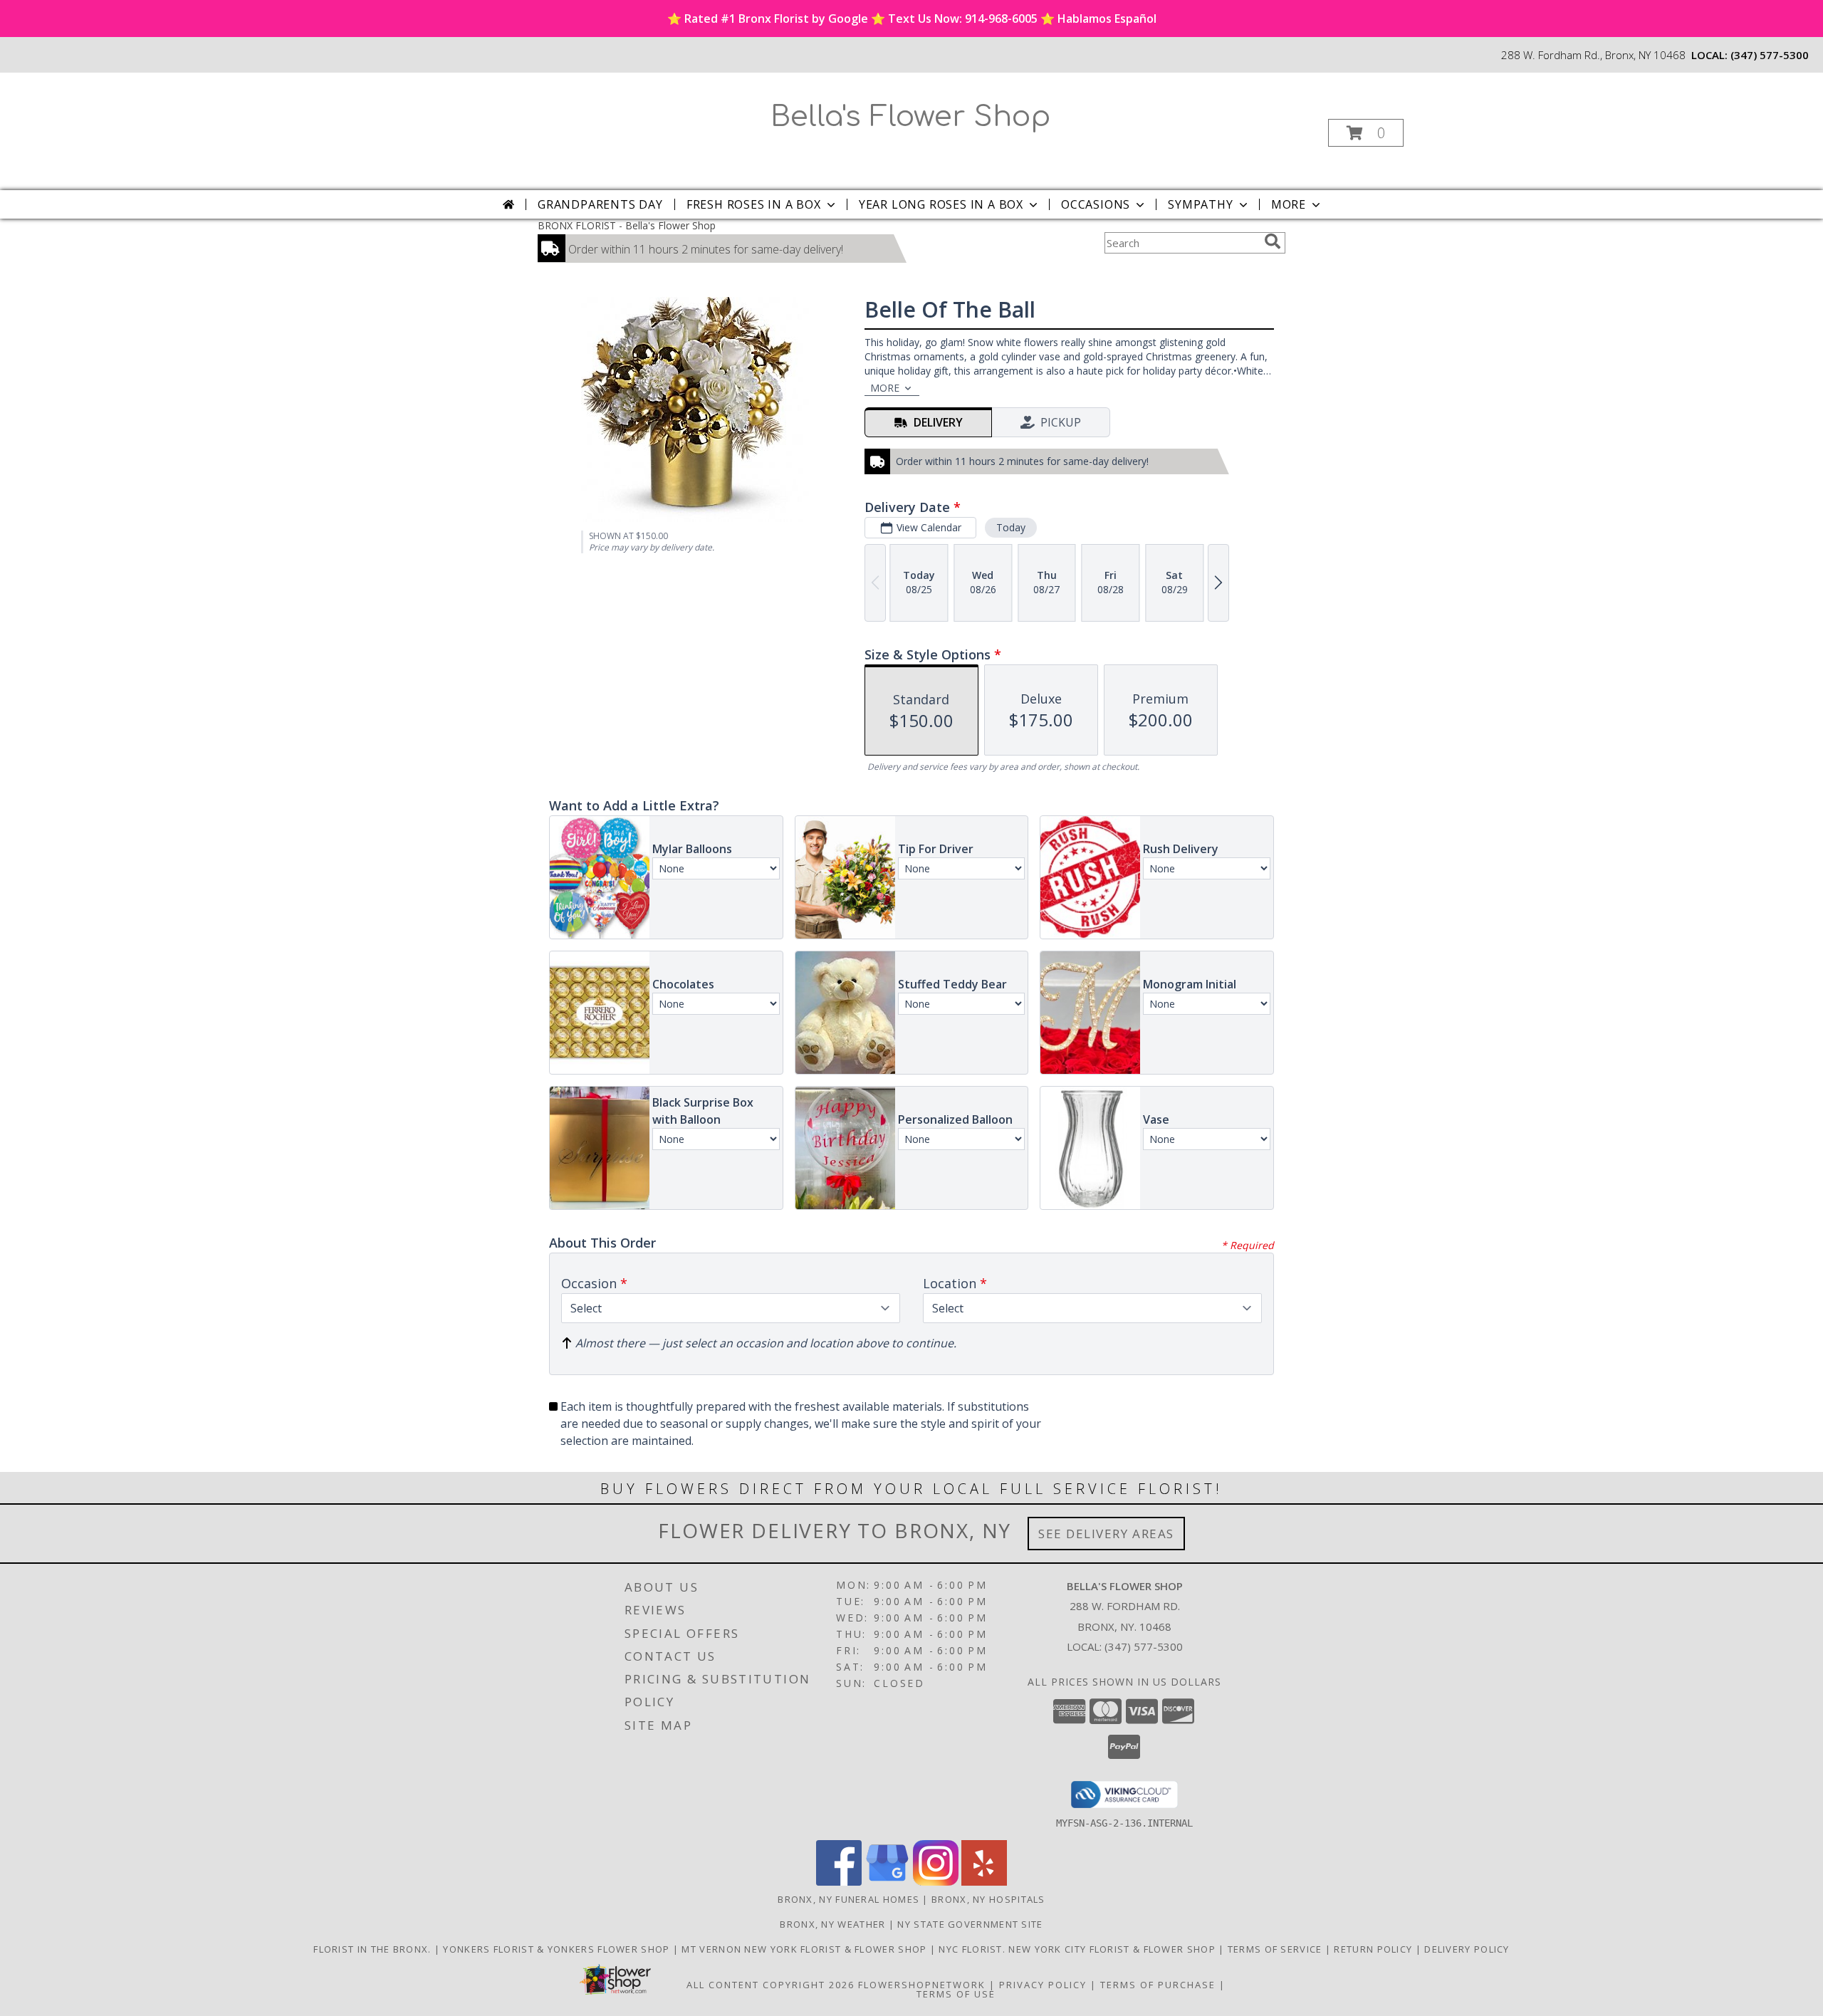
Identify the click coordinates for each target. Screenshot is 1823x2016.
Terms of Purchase (1158, 1985)
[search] (1273, 241)
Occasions (1096, 204)
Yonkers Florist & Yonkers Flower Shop (558, 1949)
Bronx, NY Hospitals (988, 1899)
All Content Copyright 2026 (771, 1985)
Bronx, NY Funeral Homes (848, 1899)
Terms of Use (956, 1994)
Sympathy (1200, 204)
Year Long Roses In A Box (941, 204)
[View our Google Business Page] (887, 1882)
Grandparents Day (600, 204)
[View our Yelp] (984, 1882)
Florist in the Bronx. (374, 1949)
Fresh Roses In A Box (754, 204)
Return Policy (1374, 1949)
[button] (1366, 133)
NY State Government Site (970, 1924)
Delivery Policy (1467, 1949)
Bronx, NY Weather (832, 1924)
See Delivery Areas (1106, 1534)
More (1289, 204)
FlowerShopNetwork (922, 1985)
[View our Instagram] (936, 1882)
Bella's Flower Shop (910, 117)
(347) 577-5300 (1770, 55)
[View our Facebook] (839, 1882)
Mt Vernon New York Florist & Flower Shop (805, 1949)
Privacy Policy (1043, 1985)
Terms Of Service (1276, 1949)
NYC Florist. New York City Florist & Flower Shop (1078, 1949)
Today (1011, 527)
